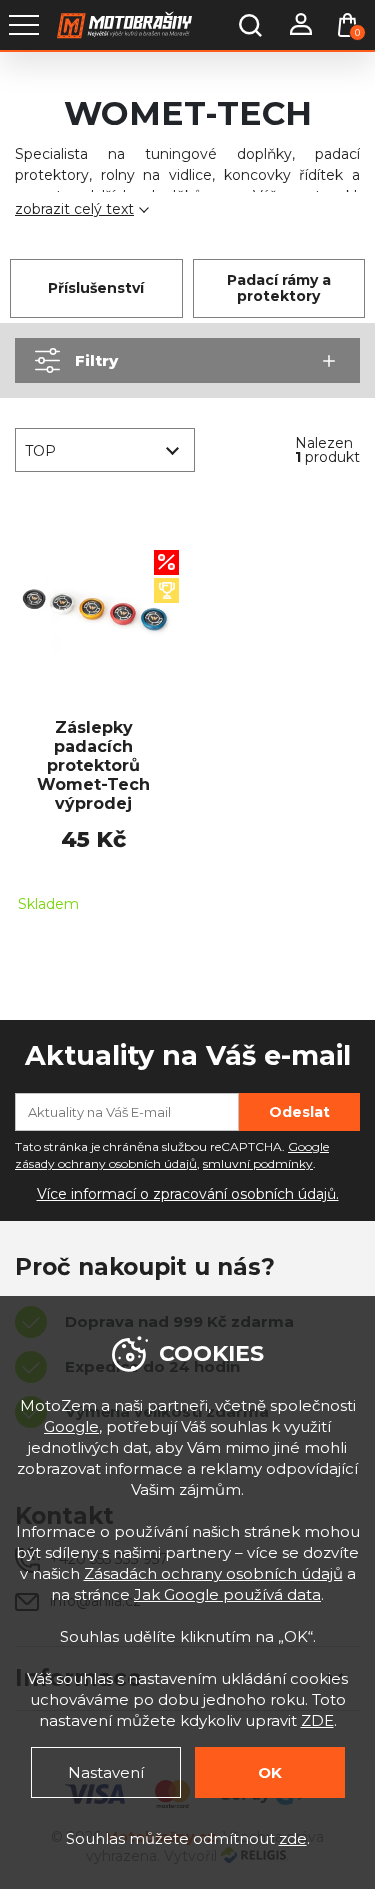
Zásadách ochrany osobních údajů (213, 1573)
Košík (357, 32)
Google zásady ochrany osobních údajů (172, 1155)
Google (71, 1426)
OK (270, 1772)
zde (293, 1838)
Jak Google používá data (227, 1594)
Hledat (250, 25)
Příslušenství (96, 288)
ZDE (317, 1720)
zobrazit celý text (74, 209)
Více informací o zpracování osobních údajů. (188, 1194)
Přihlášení (300, 25)
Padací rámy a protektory (279, 288)
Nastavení (106, 1772)
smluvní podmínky (258, 1163)
